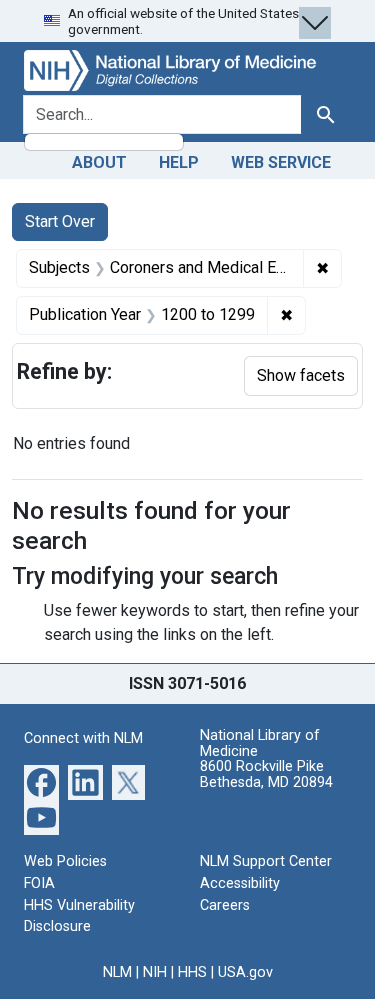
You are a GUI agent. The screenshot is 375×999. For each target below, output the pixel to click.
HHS (192, 972)
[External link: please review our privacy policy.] (41, 781)
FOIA (39, 883)
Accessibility (240, 883)
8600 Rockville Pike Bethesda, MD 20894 (266, 774)
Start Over (60, 221)
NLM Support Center (266, 861)
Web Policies (65, 861)
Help (179, 162)
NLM (117, 972)
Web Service (281, 162)
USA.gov (245, 972)
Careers (225, 905)
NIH (155, 972)
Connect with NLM (83, 738)
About (99, 162)
